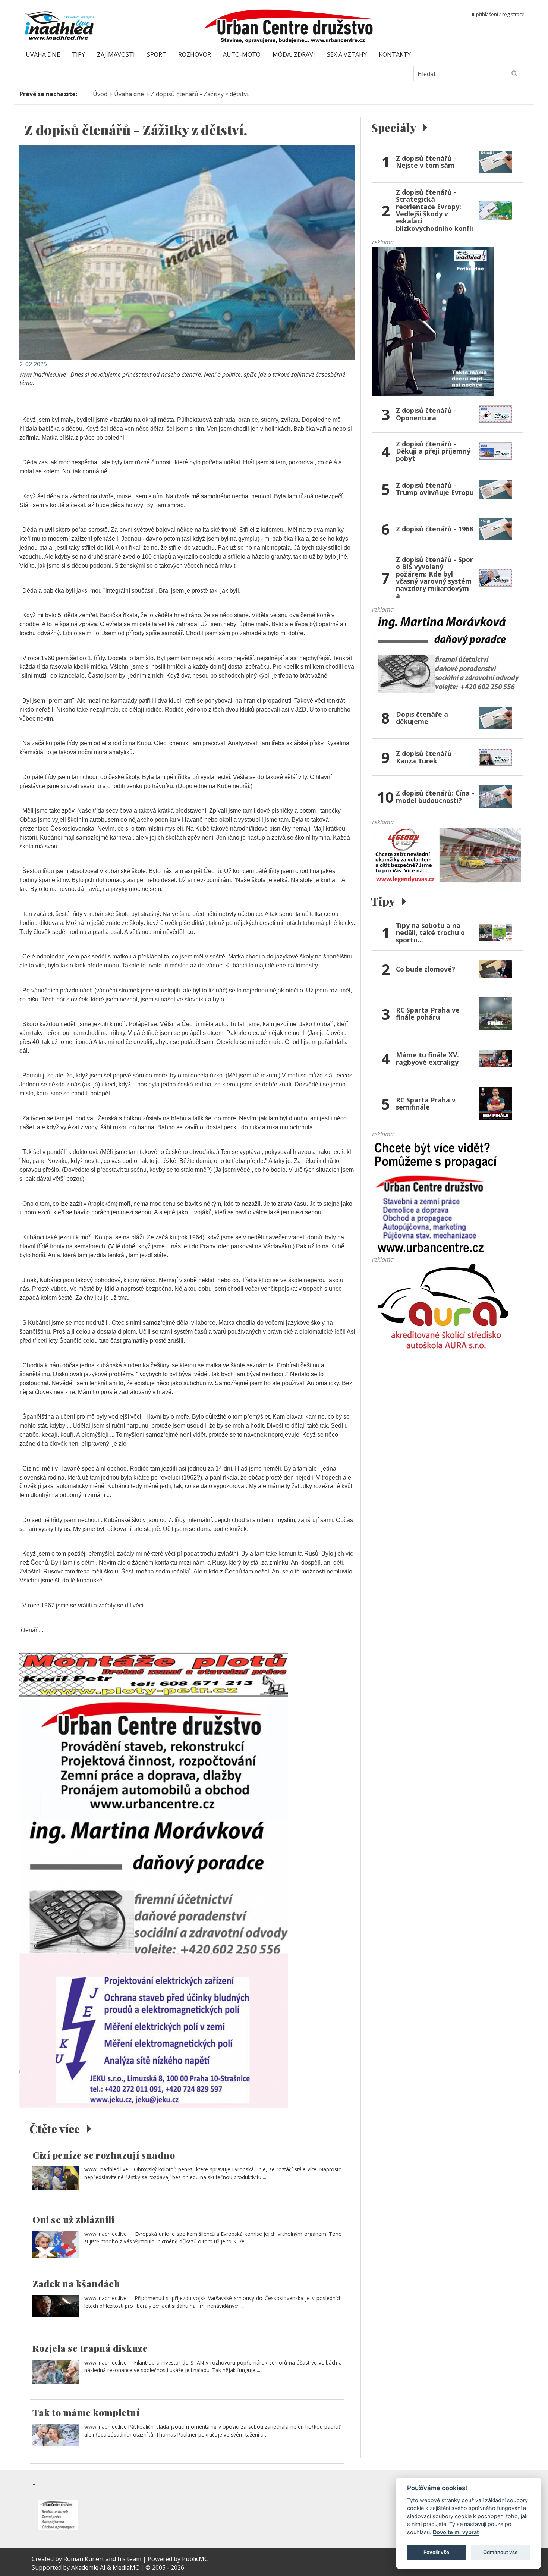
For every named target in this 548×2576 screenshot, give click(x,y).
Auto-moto (242, 54)
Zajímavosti (116, 54)
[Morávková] (447, 655)
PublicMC (195, 2559)
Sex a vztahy (347, 54)
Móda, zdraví (294, 54)
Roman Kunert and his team (103, 2559)
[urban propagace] (436, 1196)
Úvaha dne (43, 54)
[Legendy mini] (447, 855)
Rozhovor (195, 54)
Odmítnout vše (500, 2552)
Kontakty (395, 54)
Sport (157, 54)
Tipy (78, 54)
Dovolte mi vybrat (456, 2532)
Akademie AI (88, 2567)
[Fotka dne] (433, 320)
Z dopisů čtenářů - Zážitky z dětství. (200, 94)
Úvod (100, 94)
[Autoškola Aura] (447, 1310)
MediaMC (126, 2567)
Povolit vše (436, 2552)
